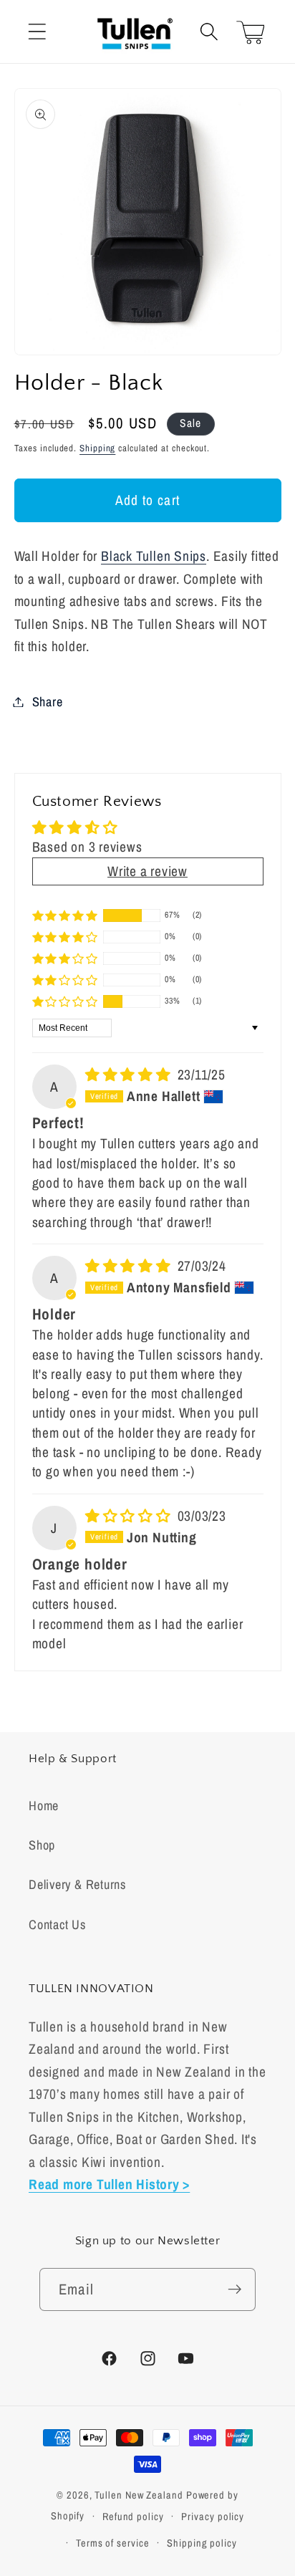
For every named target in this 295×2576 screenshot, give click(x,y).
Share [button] (48, 702)
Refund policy (133, 2516)
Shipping (97, 448)
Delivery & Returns (77, 1884)
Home (44, 1806)
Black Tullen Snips (154, 556)
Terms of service (113, 2543)
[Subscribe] (234, 2290)
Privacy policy (213, 2516)
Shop (42, 1845)
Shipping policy (202, 2543)
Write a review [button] (147, 871)
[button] (37, 32)
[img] (130, 1075)
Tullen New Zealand (139, 2495)
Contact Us (57, 1924)
